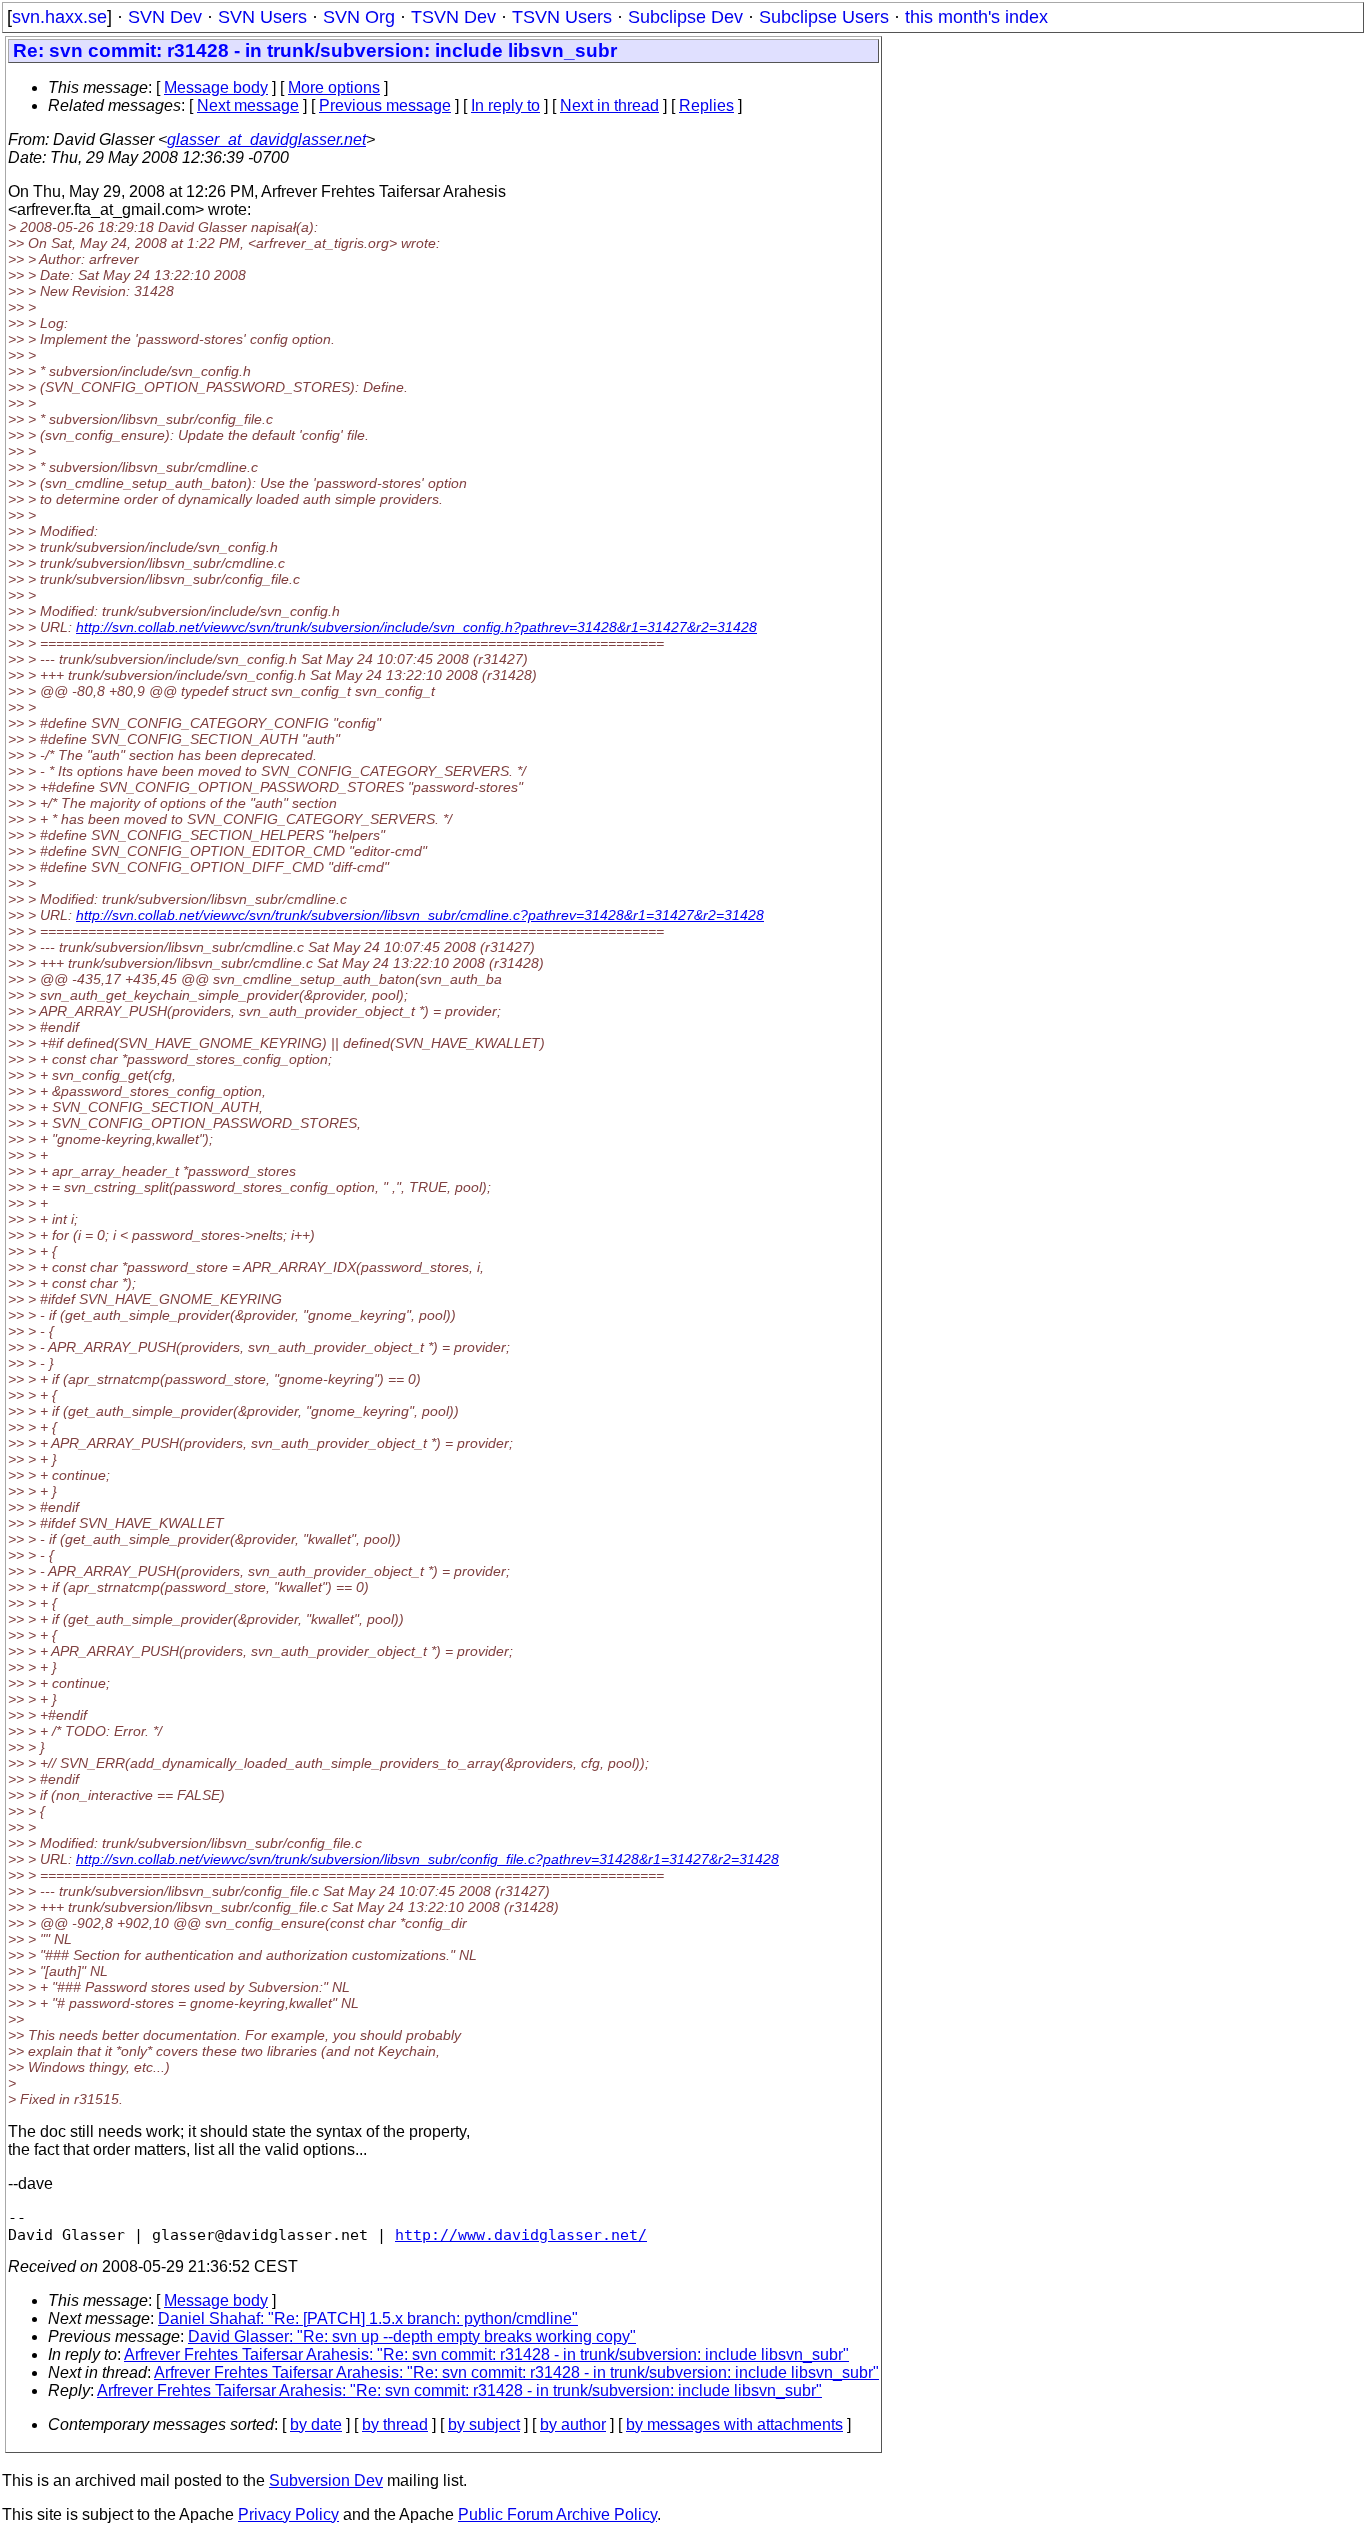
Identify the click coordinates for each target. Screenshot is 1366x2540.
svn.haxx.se (59, 17)
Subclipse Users (824, 17)
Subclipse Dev (685, 17)
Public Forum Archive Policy (557, 2514)
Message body (216, 87)
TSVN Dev (453, 17)
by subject (484, 2424)
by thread (395, 2424)
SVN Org (359, 17)
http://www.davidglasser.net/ (521, 2234)
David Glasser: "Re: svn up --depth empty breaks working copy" (412, 2336)
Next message (248, 105)
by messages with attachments (734, 2424)
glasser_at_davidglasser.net (266, 139)
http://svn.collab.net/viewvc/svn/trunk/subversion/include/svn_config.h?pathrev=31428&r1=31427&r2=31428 (416, 627)
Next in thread (609, 105)
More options (334, 87)
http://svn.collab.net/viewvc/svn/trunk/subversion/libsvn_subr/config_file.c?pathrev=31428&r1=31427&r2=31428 (427, 1859)
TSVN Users (562, 17)
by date (316, 2424)
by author (573, 2424)
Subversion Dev (326, 2480)
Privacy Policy (288, 2514)
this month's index (976, 17)
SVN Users (262, 17)
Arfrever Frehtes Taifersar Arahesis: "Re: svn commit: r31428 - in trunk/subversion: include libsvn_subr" (486, 2354)
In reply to (505, 105)
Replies (706, 105)
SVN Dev (165, 17)
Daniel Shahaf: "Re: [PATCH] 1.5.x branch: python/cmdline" (368, 2318)
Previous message (385, 105)
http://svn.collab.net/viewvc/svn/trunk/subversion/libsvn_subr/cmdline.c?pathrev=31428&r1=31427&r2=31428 (420, 915)
